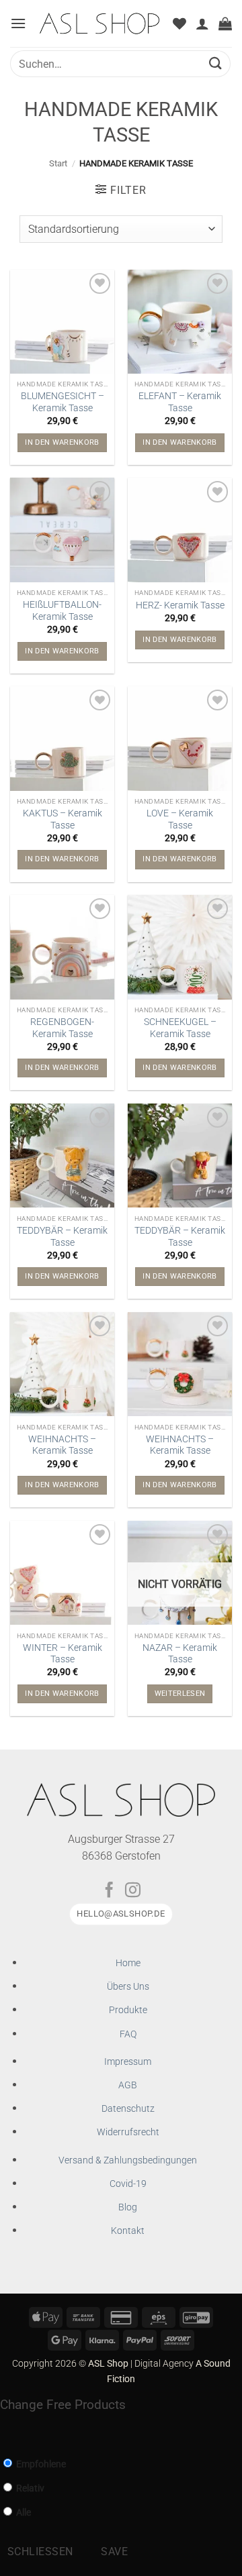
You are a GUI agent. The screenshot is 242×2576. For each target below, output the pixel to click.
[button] (18, 23)
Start (58, 163)
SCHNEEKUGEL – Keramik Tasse (180, 1028)
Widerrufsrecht (128, 2132)
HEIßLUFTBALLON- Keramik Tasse (62, 610)
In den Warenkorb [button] (62, 442)
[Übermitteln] (216, 63)
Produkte (128, 2010)
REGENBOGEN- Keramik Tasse (62, 1028)
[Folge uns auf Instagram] (133, 1891)
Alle (23, 2513)
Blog (128, 2207)
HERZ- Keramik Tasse (180, 605)
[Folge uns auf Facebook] (109, 1891)
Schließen (40, 2552)
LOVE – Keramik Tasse (180, 819)
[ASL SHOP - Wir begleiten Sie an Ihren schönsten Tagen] (99, 23)
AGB (128, 2085)
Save (114, 2552)
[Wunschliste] (179, 23)
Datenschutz (128, 2109)
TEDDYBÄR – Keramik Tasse (62, 1236)
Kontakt (128, 2231)
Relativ (29, 2488)
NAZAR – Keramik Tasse (180, 1654)
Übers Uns (128, 1987)
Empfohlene (40, 2464)
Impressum (128, 2062)
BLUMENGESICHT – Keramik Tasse (63, 402)
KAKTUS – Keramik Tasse (63, 819)
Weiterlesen (180, 1694)
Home (128, 1963)
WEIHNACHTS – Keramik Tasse (62, 1445)
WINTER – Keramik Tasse (63, 1654)
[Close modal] (8, 2433)
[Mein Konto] (202, 23)
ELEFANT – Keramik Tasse (180, 402)
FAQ (128, 2034)
